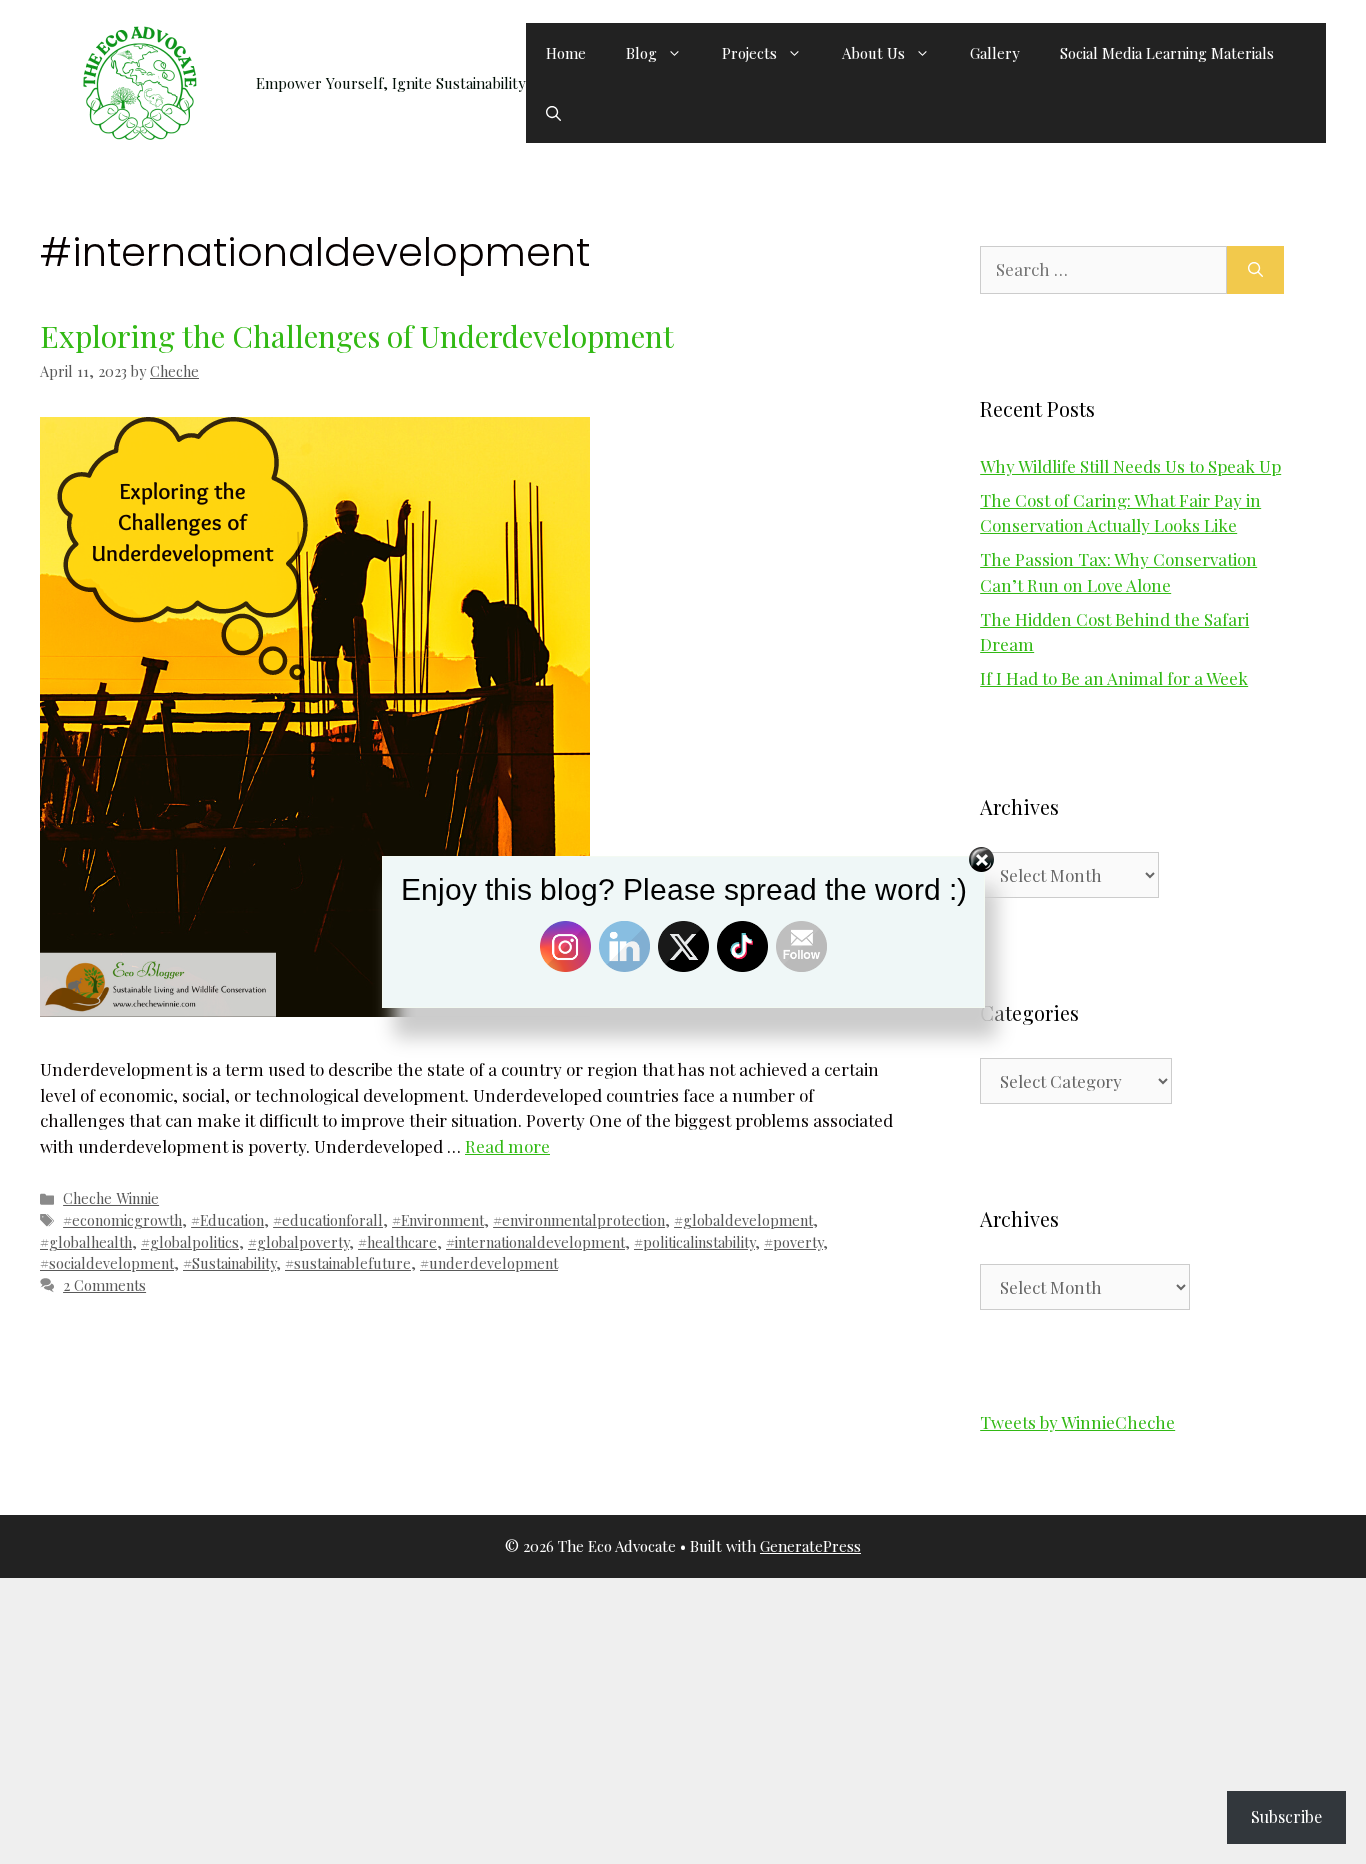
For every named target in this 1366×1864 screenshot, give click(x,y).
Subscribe (1286, 1816)
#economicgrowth (122, 1220)
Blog (641, 53)
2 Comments (104, 1285)
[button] (553, 113)
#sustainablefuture (348, 1263)
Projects (749, 53)
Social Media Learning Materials (1167, 53)
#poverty (793, 1242)
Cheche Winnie (111, 1198)
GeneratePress (810, 1546)
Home (566, 53)
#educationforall (328, 1220)
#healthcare (397, 1242)
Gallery (995, 53)
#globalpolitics (190, 1242)
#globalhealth (86, 1242)
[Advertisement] (600, 1718)
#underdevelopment (489, 1263)
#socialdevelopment (107, 1263)
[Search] (1255, 270)
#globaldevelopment (743, 1220)
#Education (227, 1220)
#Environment (438, 1220)
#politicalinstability (694, 1242)
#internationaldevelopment (535, 1242)
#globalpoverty (298, 1242)
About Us (873, 53)
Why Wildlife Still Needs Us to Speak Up (1130, 466)
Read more (507, 1146)
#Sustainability (229, 1263)
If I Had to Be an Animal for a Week (1114, 678)
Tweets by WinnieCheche (1077, 1422)
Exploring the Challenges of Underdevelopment (357, 336)
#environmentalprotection (579, 1220)
